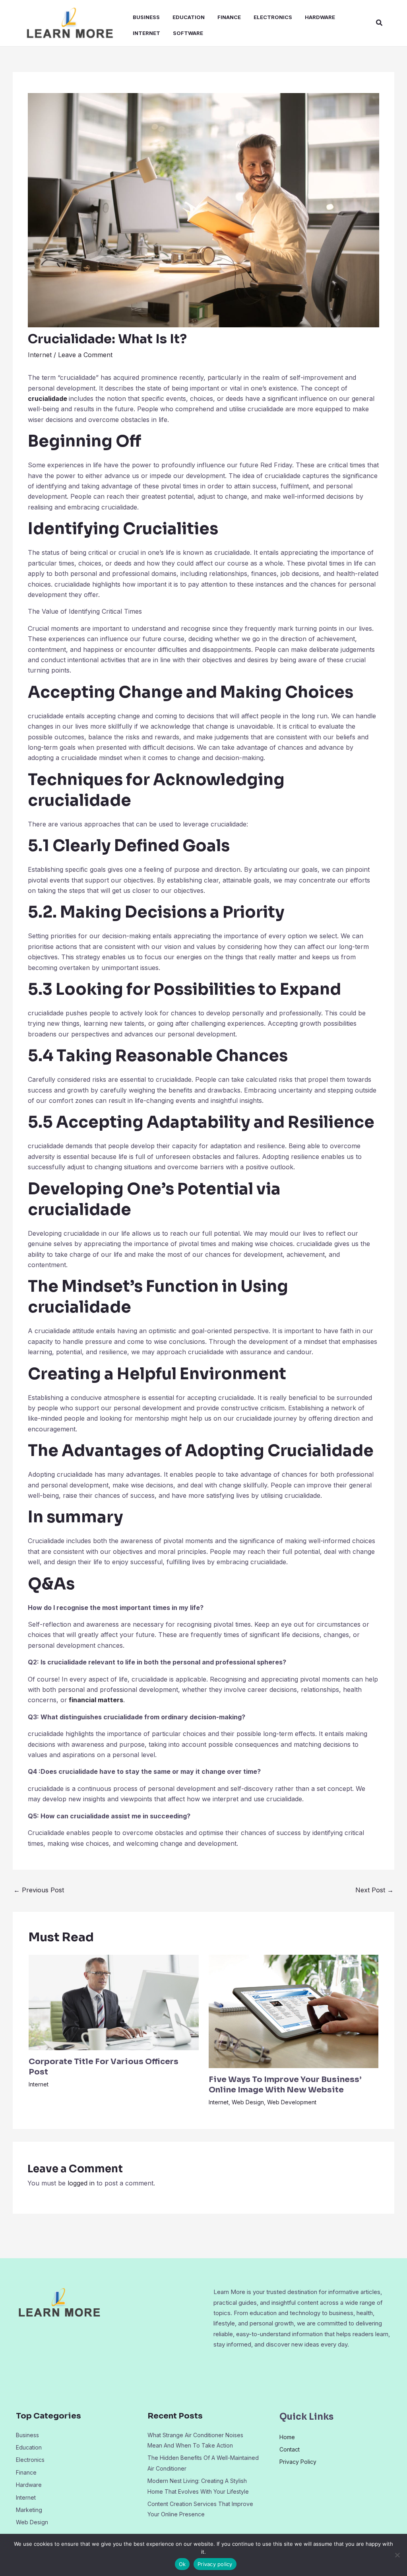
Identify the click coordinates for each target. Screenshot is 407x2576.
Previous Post (39, 1890)
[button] (380, 23)
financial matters (96, 1700)
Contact (290, 2449)
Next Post (374, 1890)
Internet (146, 33)
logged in (81, 2183)
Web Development (292, 2102)
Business (146, 17)
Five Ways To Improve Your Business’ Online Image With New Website (285, 2085)
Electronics (273, 17)
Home (287, 2437)
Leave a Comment (85, 355)
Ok (182, 2564)
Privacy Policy (298, 2462)
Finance (229, 17)
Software (188, 33)
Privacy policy (215, 2564)
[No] (397, 2555)
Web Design (248, 2102)
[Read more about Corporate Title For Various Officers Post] (114, 2002)
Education (189, 17)
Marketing (29, 2510)
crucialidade (47, 399)
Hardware (320, 17)
